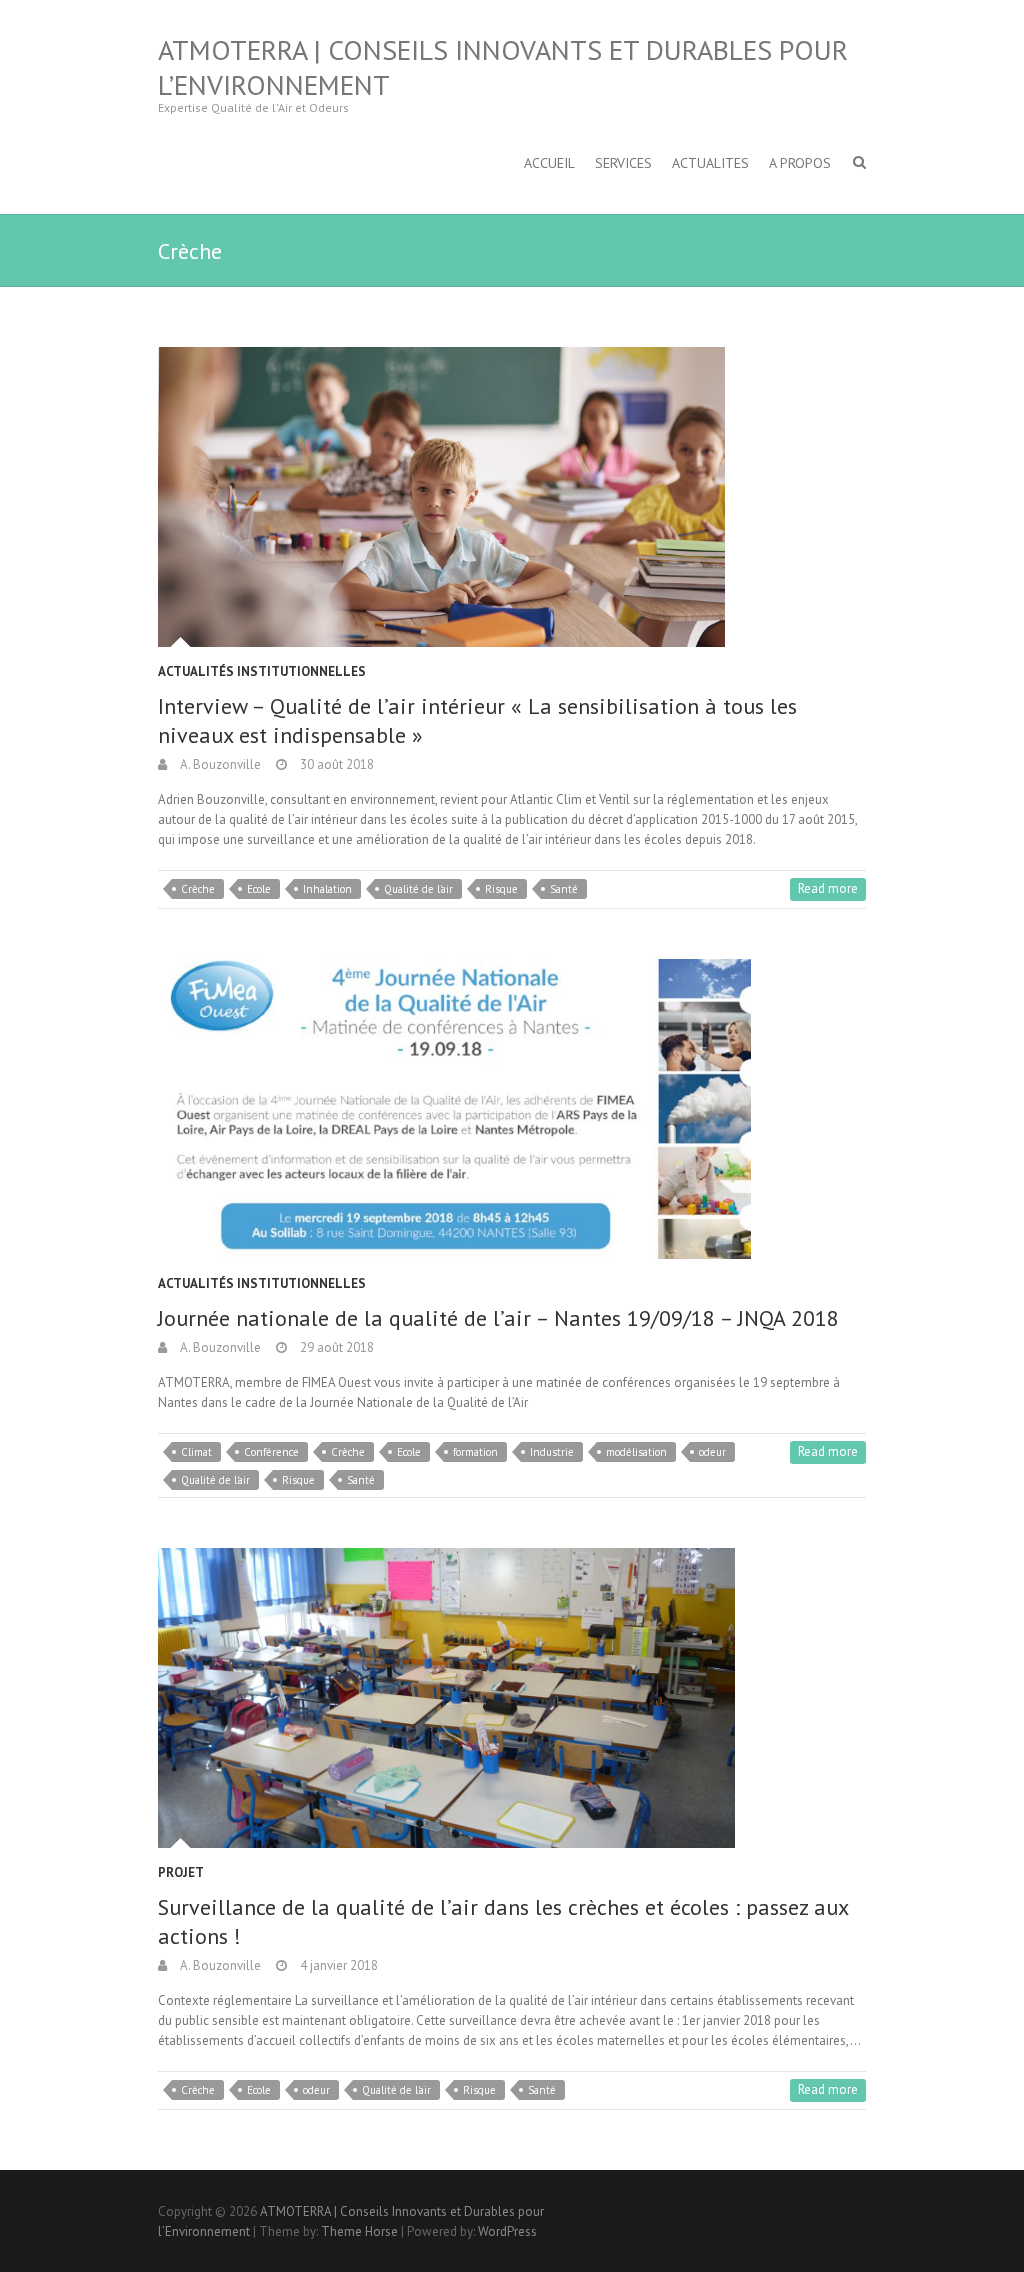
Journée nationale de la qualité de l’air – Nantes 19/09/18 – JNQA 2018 (498, 1318)
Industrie (552, 1452)
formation (475, 1452)
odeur (712, 1452)
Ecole (259, 889)
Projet (181, 1872)
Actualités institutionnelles (262, 671)
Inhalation (327, 889)
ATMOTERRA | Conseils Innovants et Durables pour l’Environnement (503, 67)
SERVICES (623, 163)
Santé (564, 889)
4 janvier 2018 (337, 1965)
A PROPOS (800, 163)
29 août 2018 (335, 1347)
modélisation (636, 1452)
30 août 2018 (335, 764)
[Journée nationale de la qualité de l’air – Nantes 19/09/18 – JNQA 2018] (512, 1109)
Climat (196, 1452)
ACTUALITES (710, 163)
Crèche (198, 889)
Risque (501, 889)
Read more (828, 888)
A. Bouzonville (219, 764)
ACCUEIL (549, 163)
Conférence (271, 1452)
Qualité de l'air (418, 889)
